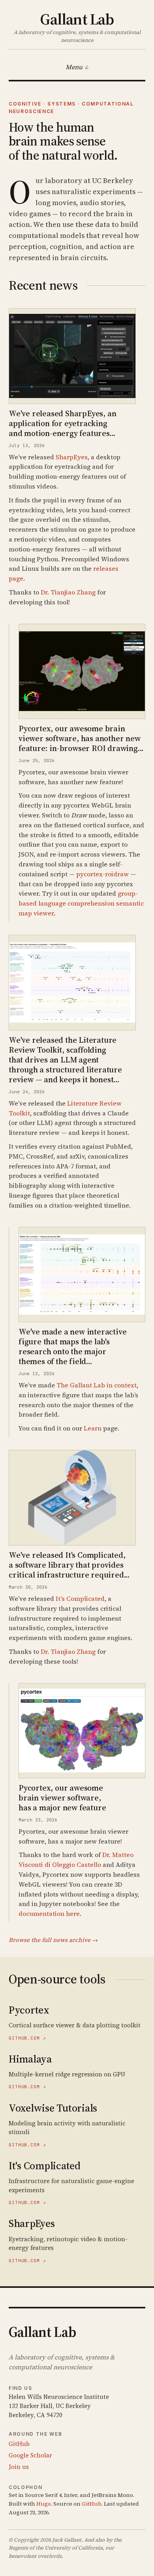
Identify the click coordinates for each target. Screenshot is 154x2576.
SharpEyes (72, 457)
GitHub (19, 2444)
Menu (74, 67)
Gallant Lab (77, 18)
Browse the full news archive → (53, 1940)
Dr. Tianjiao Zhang (68, 592)
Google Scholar (30, 2455)
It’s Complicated (80, 1598)
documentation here (49, 1914)
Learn (93, 1428)
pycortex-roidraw (102, 874)
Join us (19, 2467)
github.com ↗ (27, 2038)
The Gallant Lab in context (97, 1385)
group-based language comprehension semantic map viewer (81, 903)
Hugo (44, 2504)
